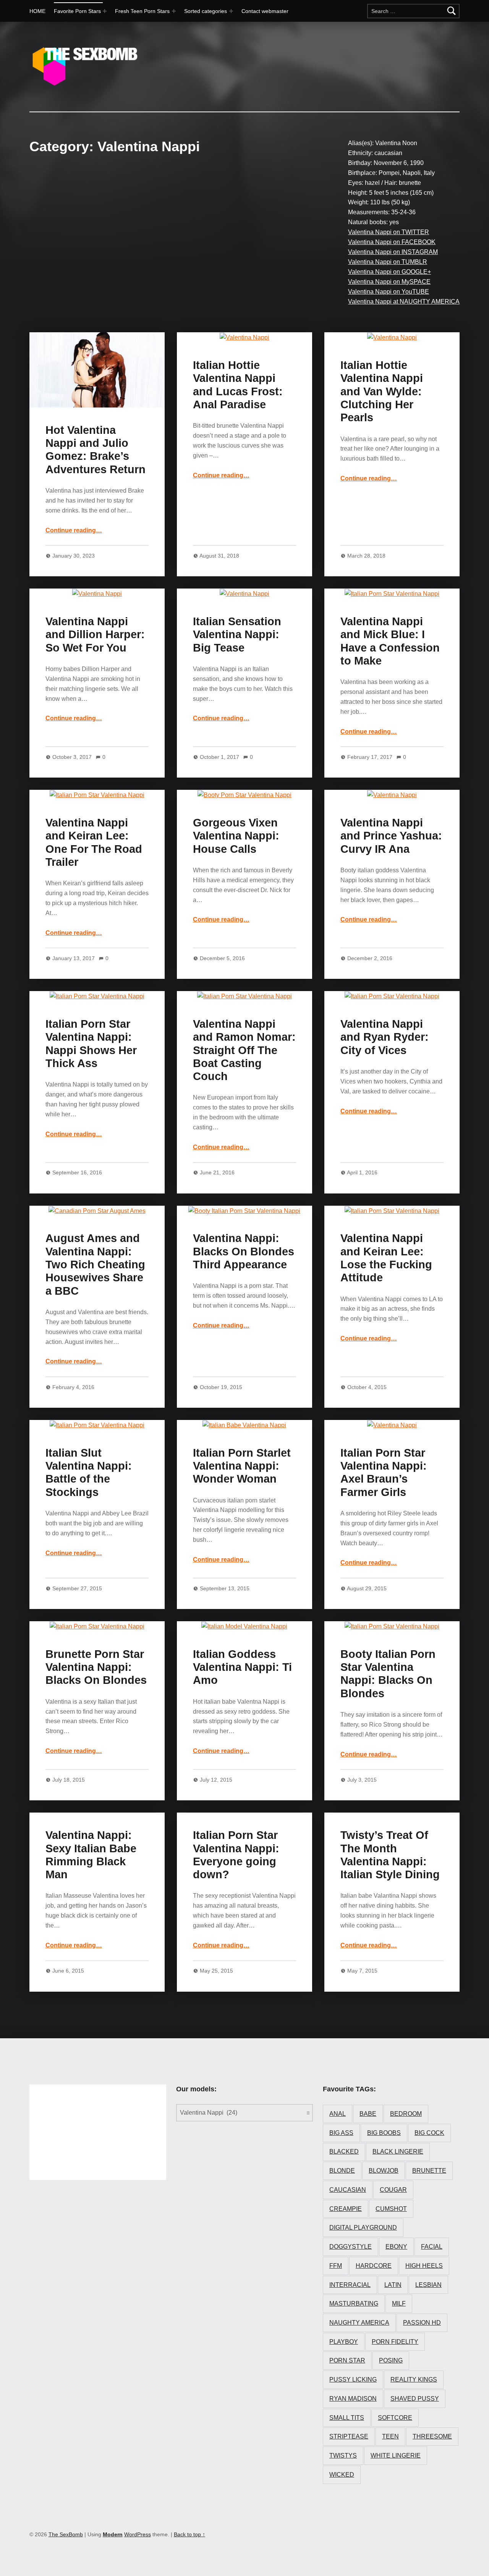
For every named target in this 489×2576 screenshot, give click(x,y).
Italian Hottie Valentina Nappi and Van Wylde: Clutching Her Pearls (382, 391)
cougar (393, 2190)
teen (390, 2436)
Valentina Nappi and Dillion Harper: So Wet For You (95, 635)
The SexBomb (66, 2534)
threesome (432, 2436)
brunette (429, 2171)
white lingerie (396, 2456)
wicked (342, 2475)
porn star (347, 2360)
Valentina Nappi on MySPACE (389, 282)
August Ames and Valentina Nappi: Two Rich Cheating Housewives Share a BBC (95, 1264)
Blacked (344, 2152)
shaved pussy (415, 2399)
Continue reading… (74, 530)
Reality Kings (414, 2380)
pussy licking (353, 2380)
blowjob (384, 2171)
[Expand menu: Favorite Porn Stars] (105, 11)
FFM (336, 2266)
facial (432, 2247)
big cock (429, 2133)
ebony (396, 2247)
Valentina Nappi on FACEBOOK (392, 242)
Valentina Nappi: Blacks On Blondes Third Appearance (244, 1251)
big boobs (384, 2133)
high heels (424, 2266)
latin (393, 2285)
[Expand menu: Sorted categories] (231, 11)
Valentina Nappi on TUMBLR (388, 262)
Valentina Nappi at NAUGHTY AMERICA (404, 302)
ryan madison (353, 2399)
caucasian (348, 2190)
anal (338, 2114)
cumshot (391, 2209)
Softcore (395, 2418)
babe (368, 2114)
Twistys (343, 2456)
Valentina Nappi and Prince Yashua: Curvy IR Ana (391, 836)
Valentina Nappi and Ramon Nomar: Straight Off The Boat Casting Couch (244, 1050)
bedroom (406, 2114)
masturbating (354, 2304)
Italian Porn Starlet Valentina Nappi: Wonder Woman (242, 1466)
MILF (399, 2304)
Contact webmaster (265, 11)
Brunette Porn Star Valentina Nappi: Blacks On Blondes (96, 1667)
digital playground (363, 2228)
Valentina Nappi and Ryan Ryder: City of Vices (385, 1037)
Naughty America (359, 2323)
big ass (341, 2133)
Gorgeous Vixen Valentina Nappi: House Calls (236, 836)
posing (391, 2360)
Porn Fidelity (395, 2342)
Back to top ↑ (189, 2534)
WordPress (138, 2534)
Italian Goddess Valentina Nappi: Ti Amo (242, 1667)
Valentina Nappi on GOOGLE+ (389, 272)
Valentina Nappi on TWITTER (389, 232)
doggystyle (351, 2247)
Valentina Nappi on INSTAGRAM (393, 252)
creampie (346, 2209)
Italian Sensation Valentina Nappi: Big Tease (237, 635)
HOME (37, 11)
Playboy (344, 2342)
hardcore (374, 2266)
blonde (342, 2171)
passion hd (422, 2323)
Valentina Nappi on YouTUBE (389, 292)
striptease (349, 2436)
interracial (350, 2285)
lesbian (428, 2285)
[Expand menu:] (174, 11)
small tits (347, 2418)
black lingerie (398, 2152)
